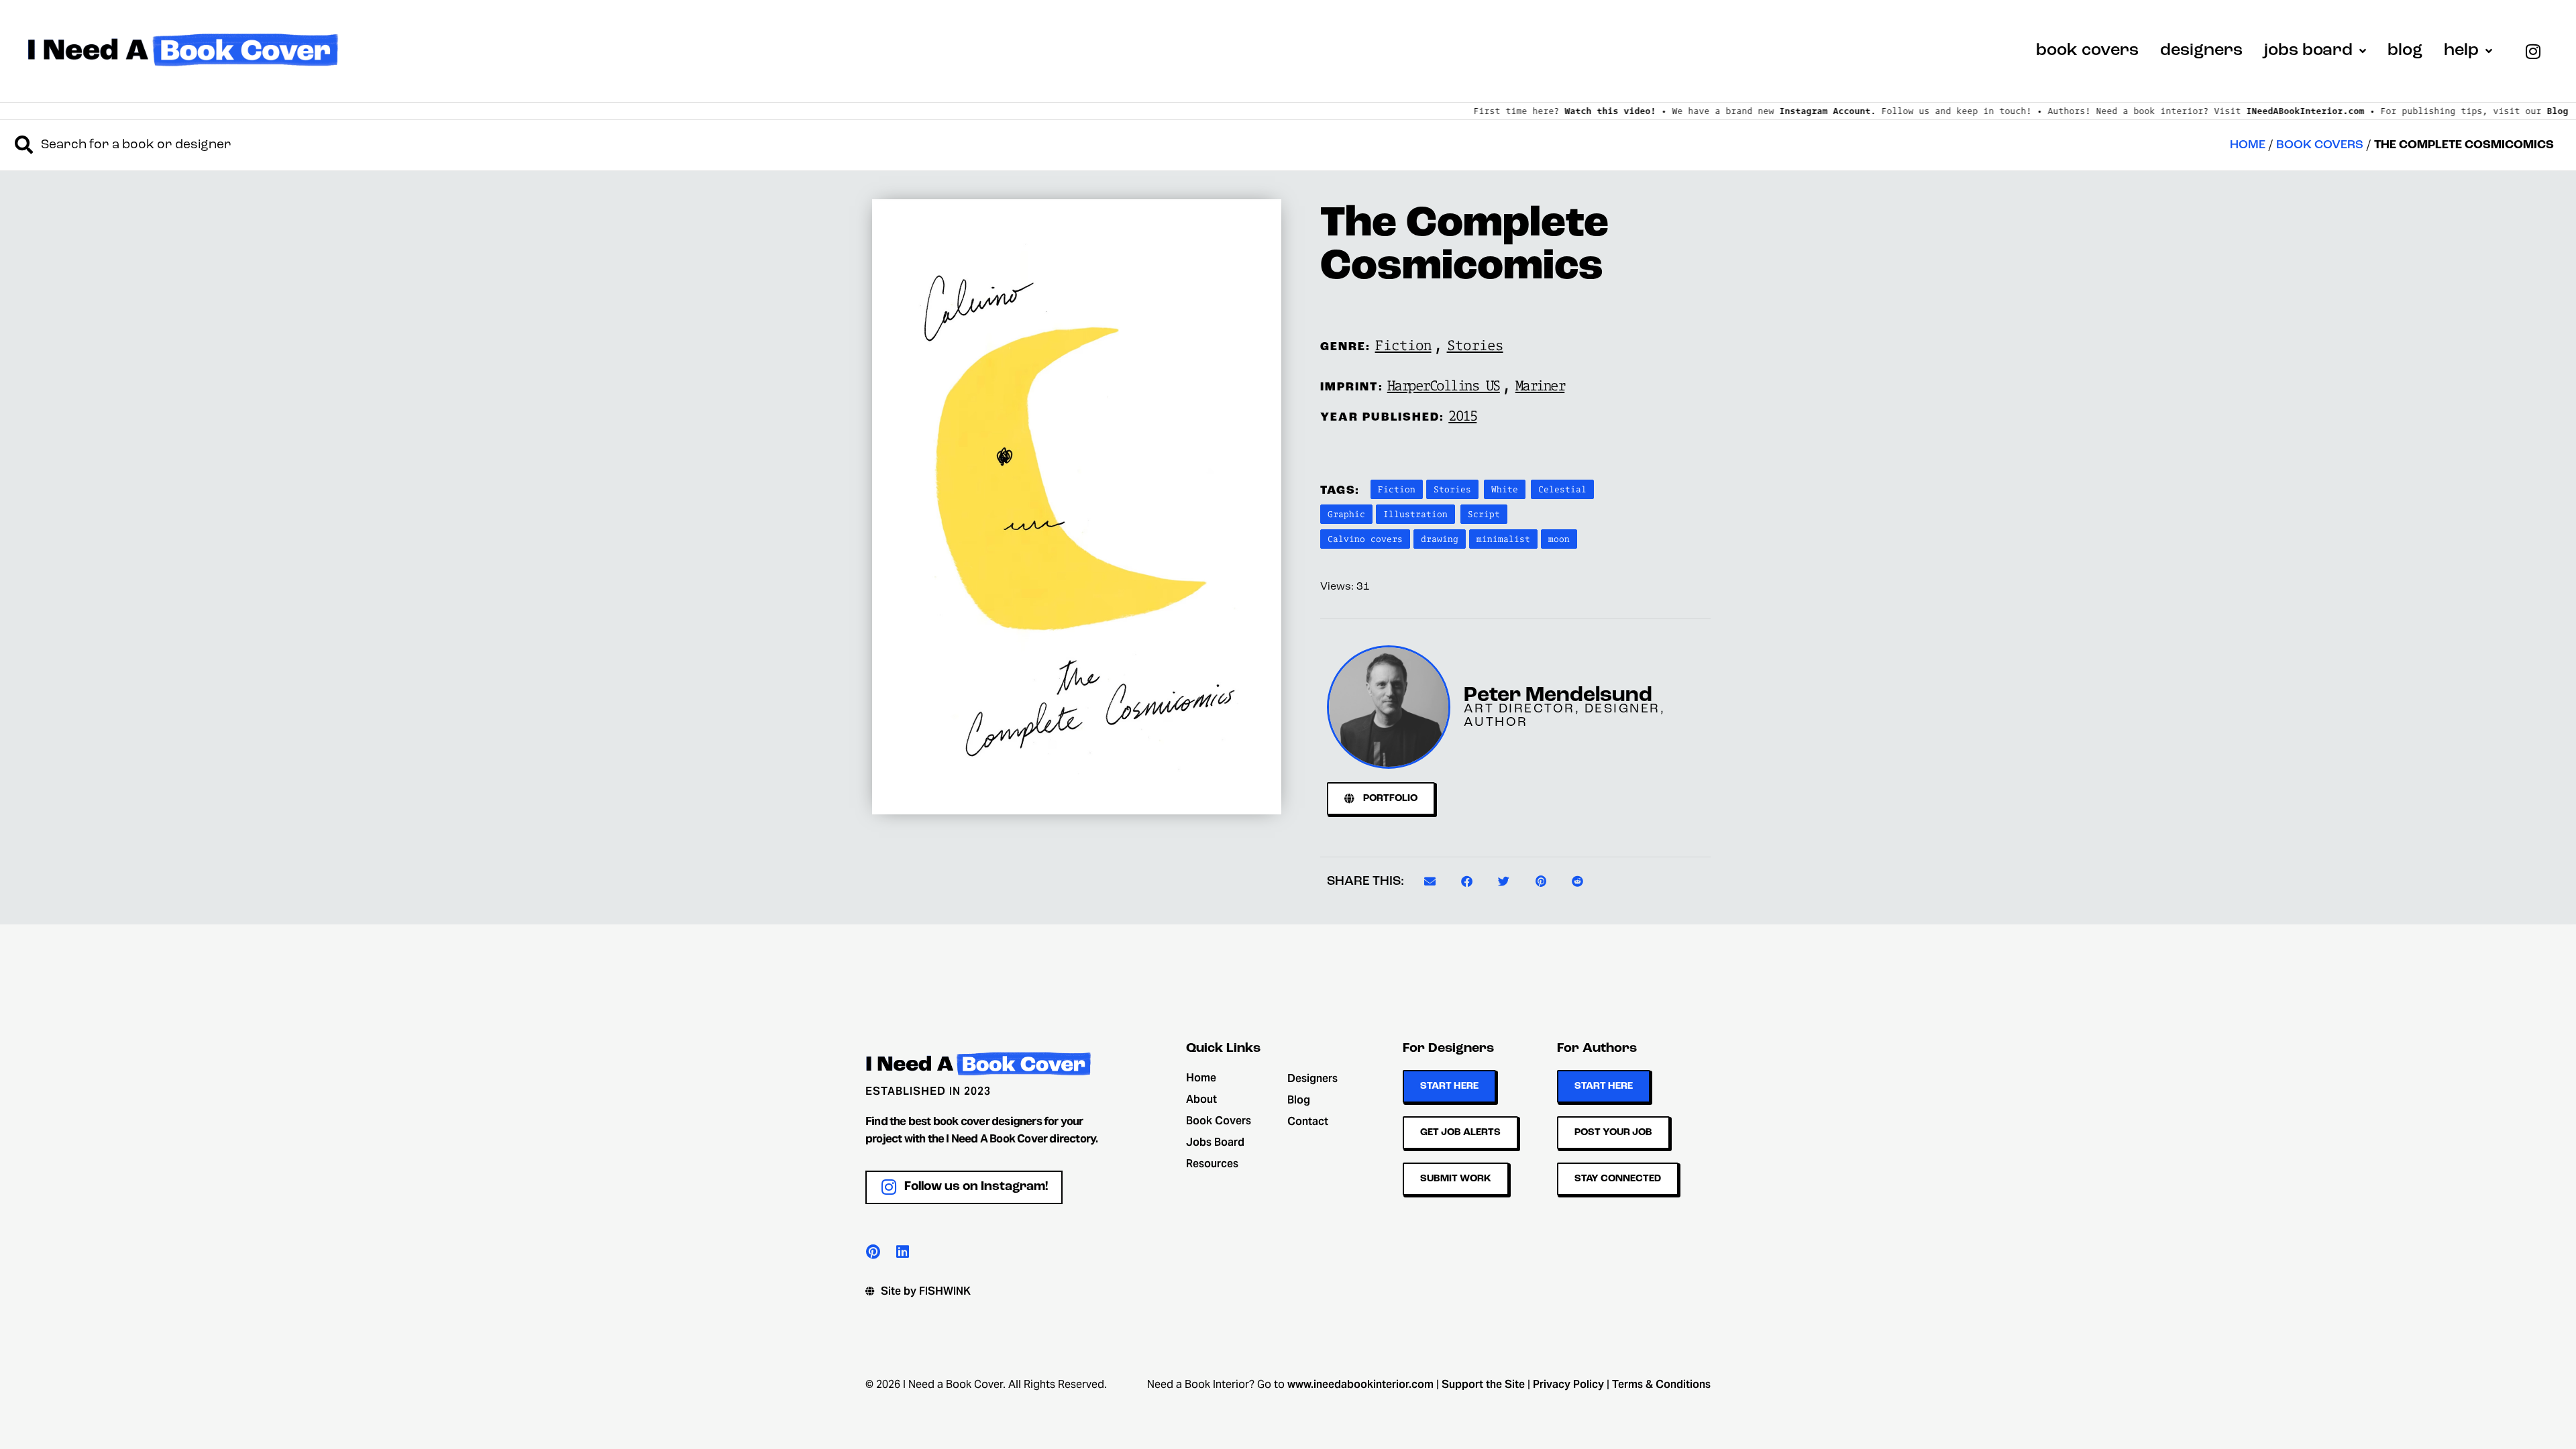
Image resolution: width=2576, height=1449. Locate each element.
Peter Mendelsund (1558, 696)
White (1505, 489)
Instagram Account (1689, 111)
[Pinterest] (873, 1252)
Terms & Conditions (1661, 1384)
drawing (1440, 539)
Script (1484, 514)
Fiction (1403, 345)
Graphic (1346, 514)
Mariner (1540, 385)
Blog (2422, 111)
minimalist (1503, 539)
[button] (1430, 881)
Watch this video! (1474, 111)
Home (2248, 145)
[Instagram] (2533, 51)
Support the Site (1483, 1384)
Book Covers (2320, 145)
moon (1559, 539)
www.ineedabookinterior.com (1360, 1384)
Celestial (1562, 489)
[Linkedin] (902, 1252)
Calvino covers (1365, 539)
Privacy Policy (1568, 1384)
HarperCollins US (1444, 385)
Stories (1475, 345)
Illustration (1415, 514)
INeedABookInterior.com (2169, 111)
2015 (1462, 415)
